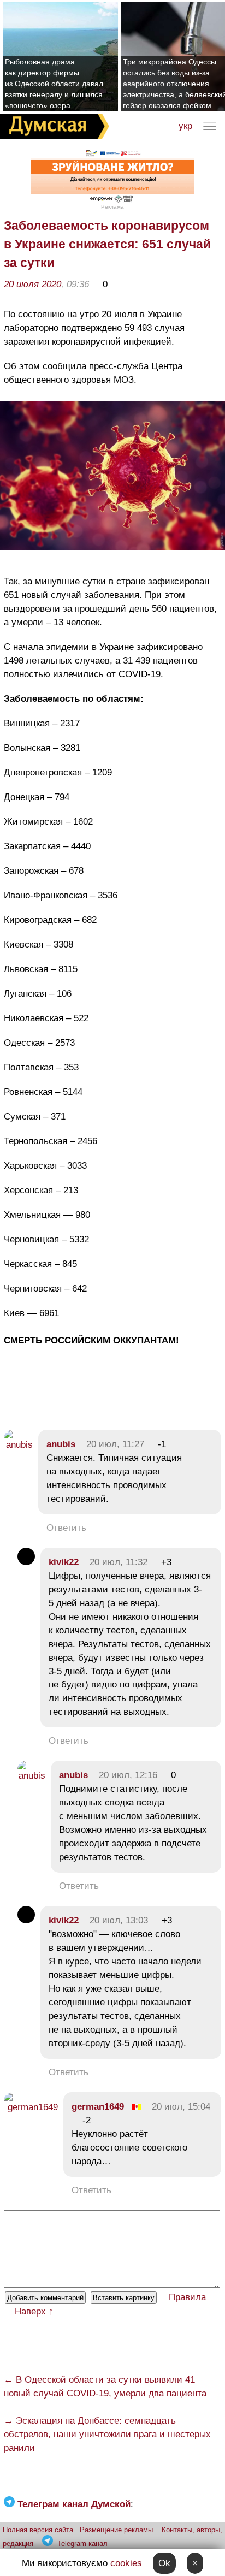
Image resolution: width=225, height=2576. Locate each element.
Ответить (66, 1528)
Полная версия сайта (38, 2530)
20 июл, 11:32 (119, 1562)
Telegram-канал (82, 2544)
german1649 (98, 2107)
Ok (164, 2563)
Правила (187, 2297)
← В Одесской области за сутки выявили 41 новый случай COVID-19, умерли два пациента (105, 2386)
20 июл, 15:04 (181, 2107)
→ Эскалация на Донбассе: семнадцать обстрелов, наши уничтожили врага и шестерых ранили (107, 2434)
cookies (126, 2563)
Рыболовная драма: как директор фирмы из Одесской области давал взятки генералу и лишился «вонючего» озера (54, 84)
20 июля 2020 (32, 284)
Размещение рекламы (116, 2530)
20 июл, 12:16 (128, 1775)
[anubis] (18, 1445)
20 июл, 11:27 (115, 1444)
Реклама (112, 207)
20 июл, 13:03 (119, 1920)
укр (185, 126)
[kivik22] (26, 1562)
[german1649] (31, 2107)
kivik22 (64, 1562)
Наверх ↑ (34, 2311)
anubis (61, 1444)
